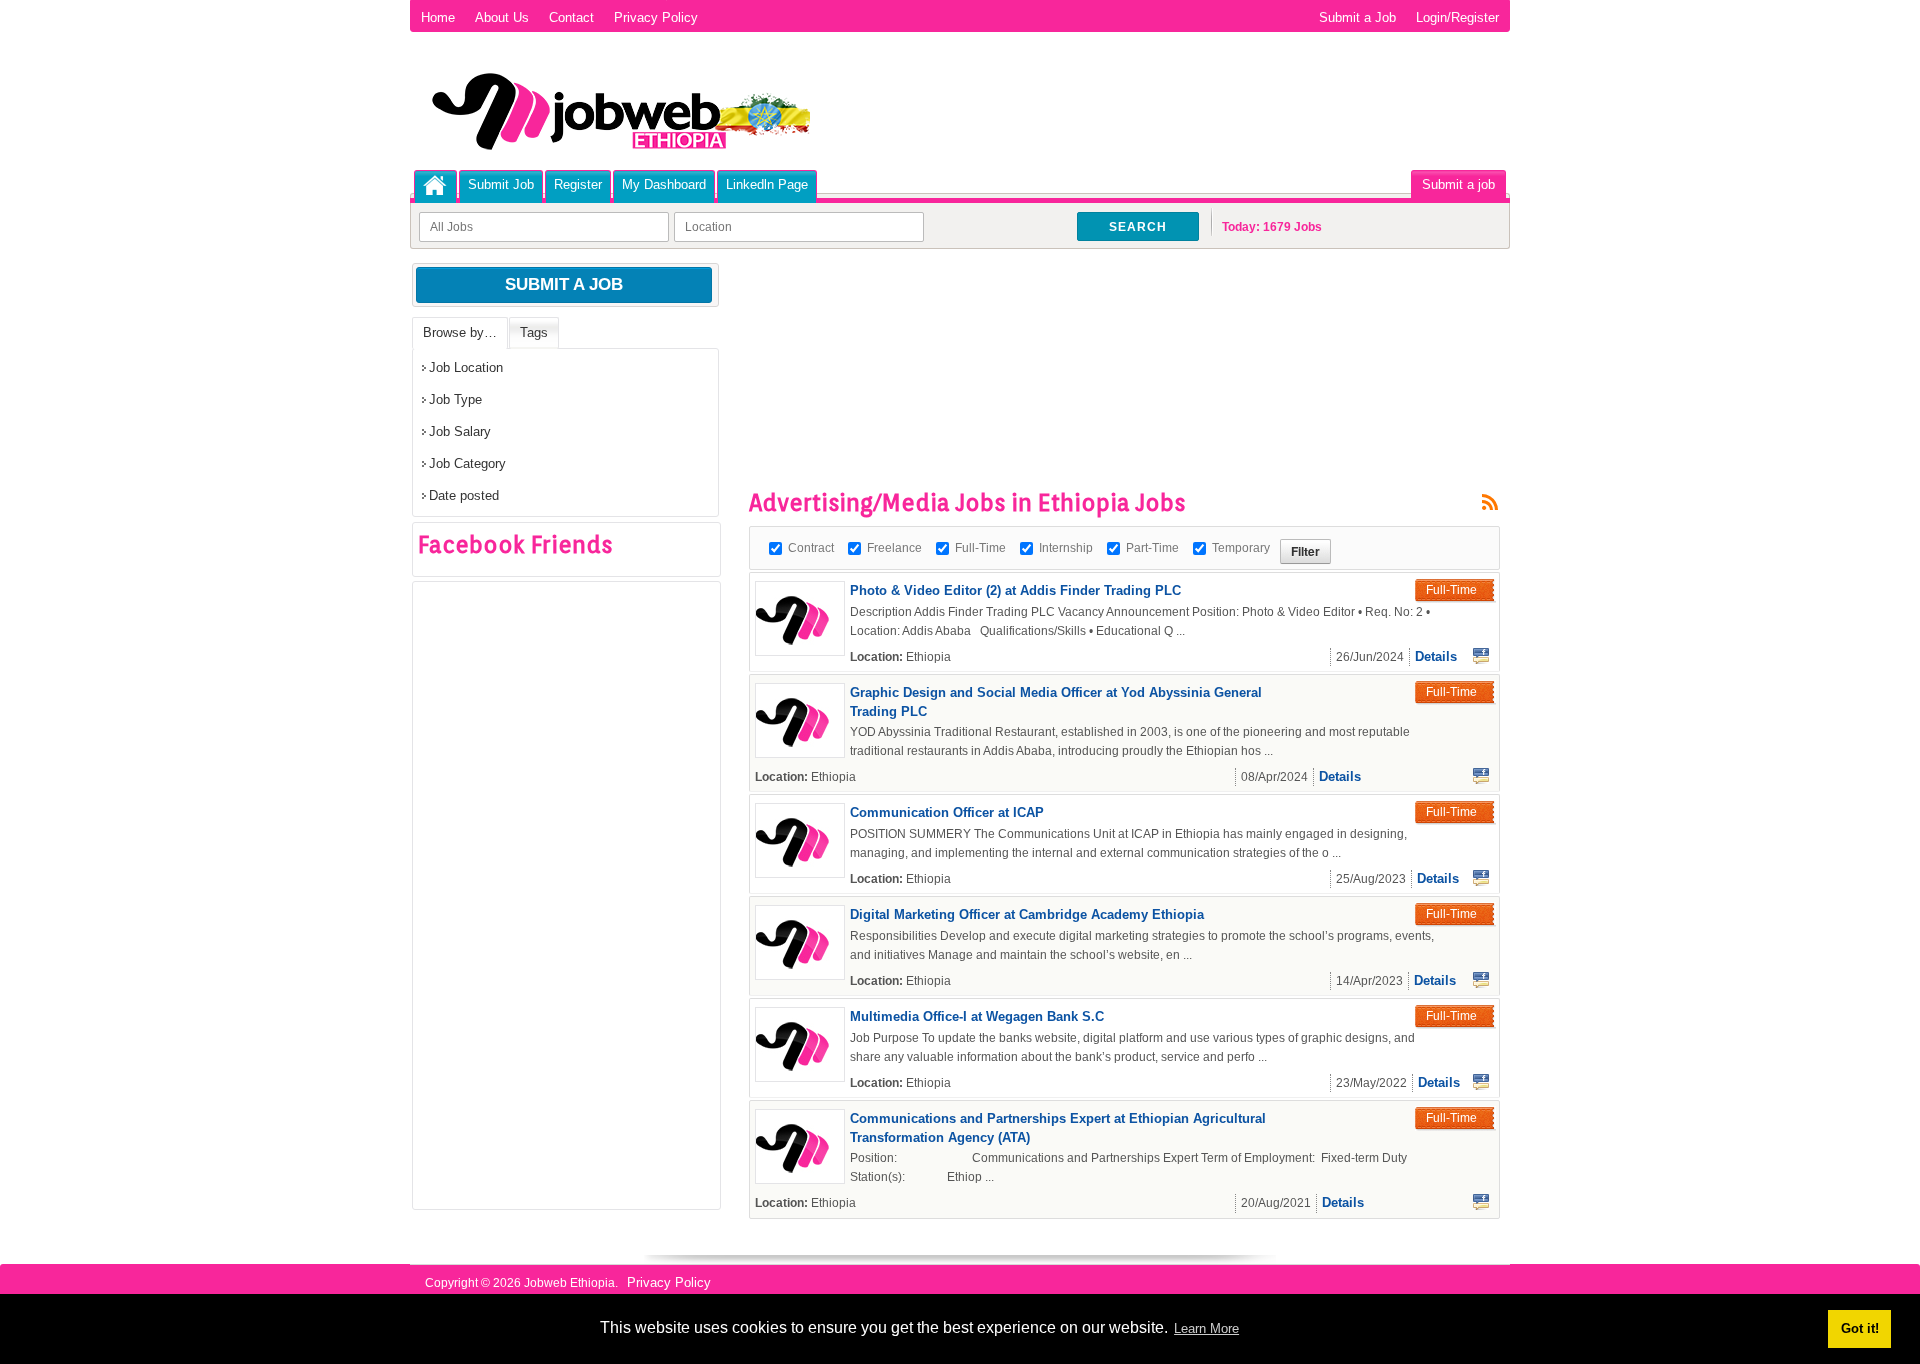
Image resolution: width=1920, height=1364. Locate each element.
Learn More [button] (1206, 1328)
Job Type (455, 399)
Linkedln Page (767, 184)
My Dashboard (664, 184)
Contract (811, 548)
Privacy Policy (656, 17)
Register (578, 184)
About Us (502, 17)
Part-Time (1152, 548)
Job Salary (460, 431)
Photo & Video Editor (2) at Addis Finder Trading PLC (1015, 590)
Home (438, 17)
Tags (534, 332)
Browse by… (460, 332)
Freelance (894, 548)
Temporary (1241, 548)
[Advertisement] (1113, 320)
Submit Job (501, 184)
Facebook (1481, 656)
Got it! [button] (1860, 1328)
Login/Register (1457, 17)
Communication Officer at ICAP (947, 812)
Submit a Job (1357, 17)
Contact (571, 17)
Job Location (466, 367)
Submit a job (1458, 184)
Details (1436, 656)
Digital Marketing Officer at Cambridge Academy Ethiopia (1027, 914)
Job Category (467, 463)
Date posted (464, 495)
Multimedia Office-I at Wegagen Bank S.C (977, 1016)
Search (1138, 227)
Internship (1066, 548)
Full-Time (980, 548)
